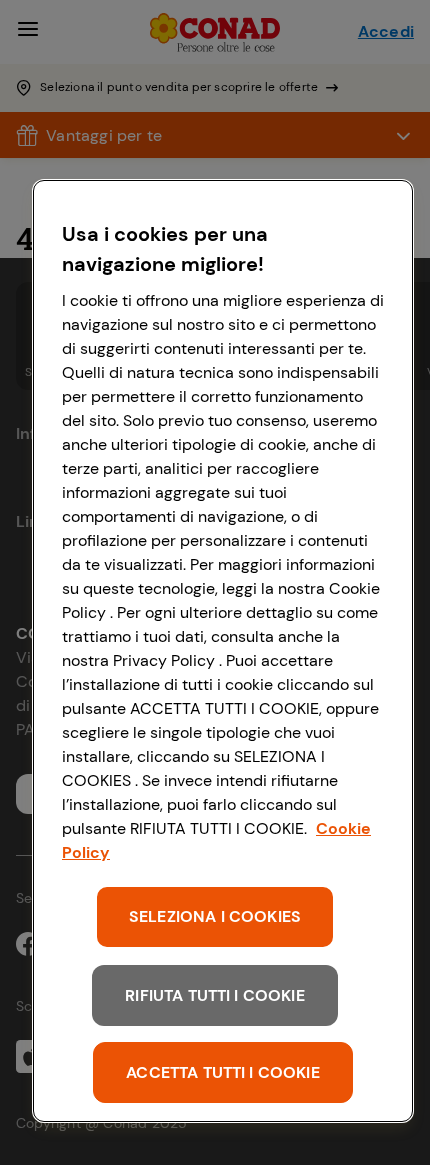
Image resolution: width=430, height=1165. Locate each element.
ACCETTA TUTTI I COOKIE (223, 1072)
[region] (223, 651)
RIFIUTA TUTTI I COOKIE (215, 995)
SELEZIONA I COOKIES (215, 916)
